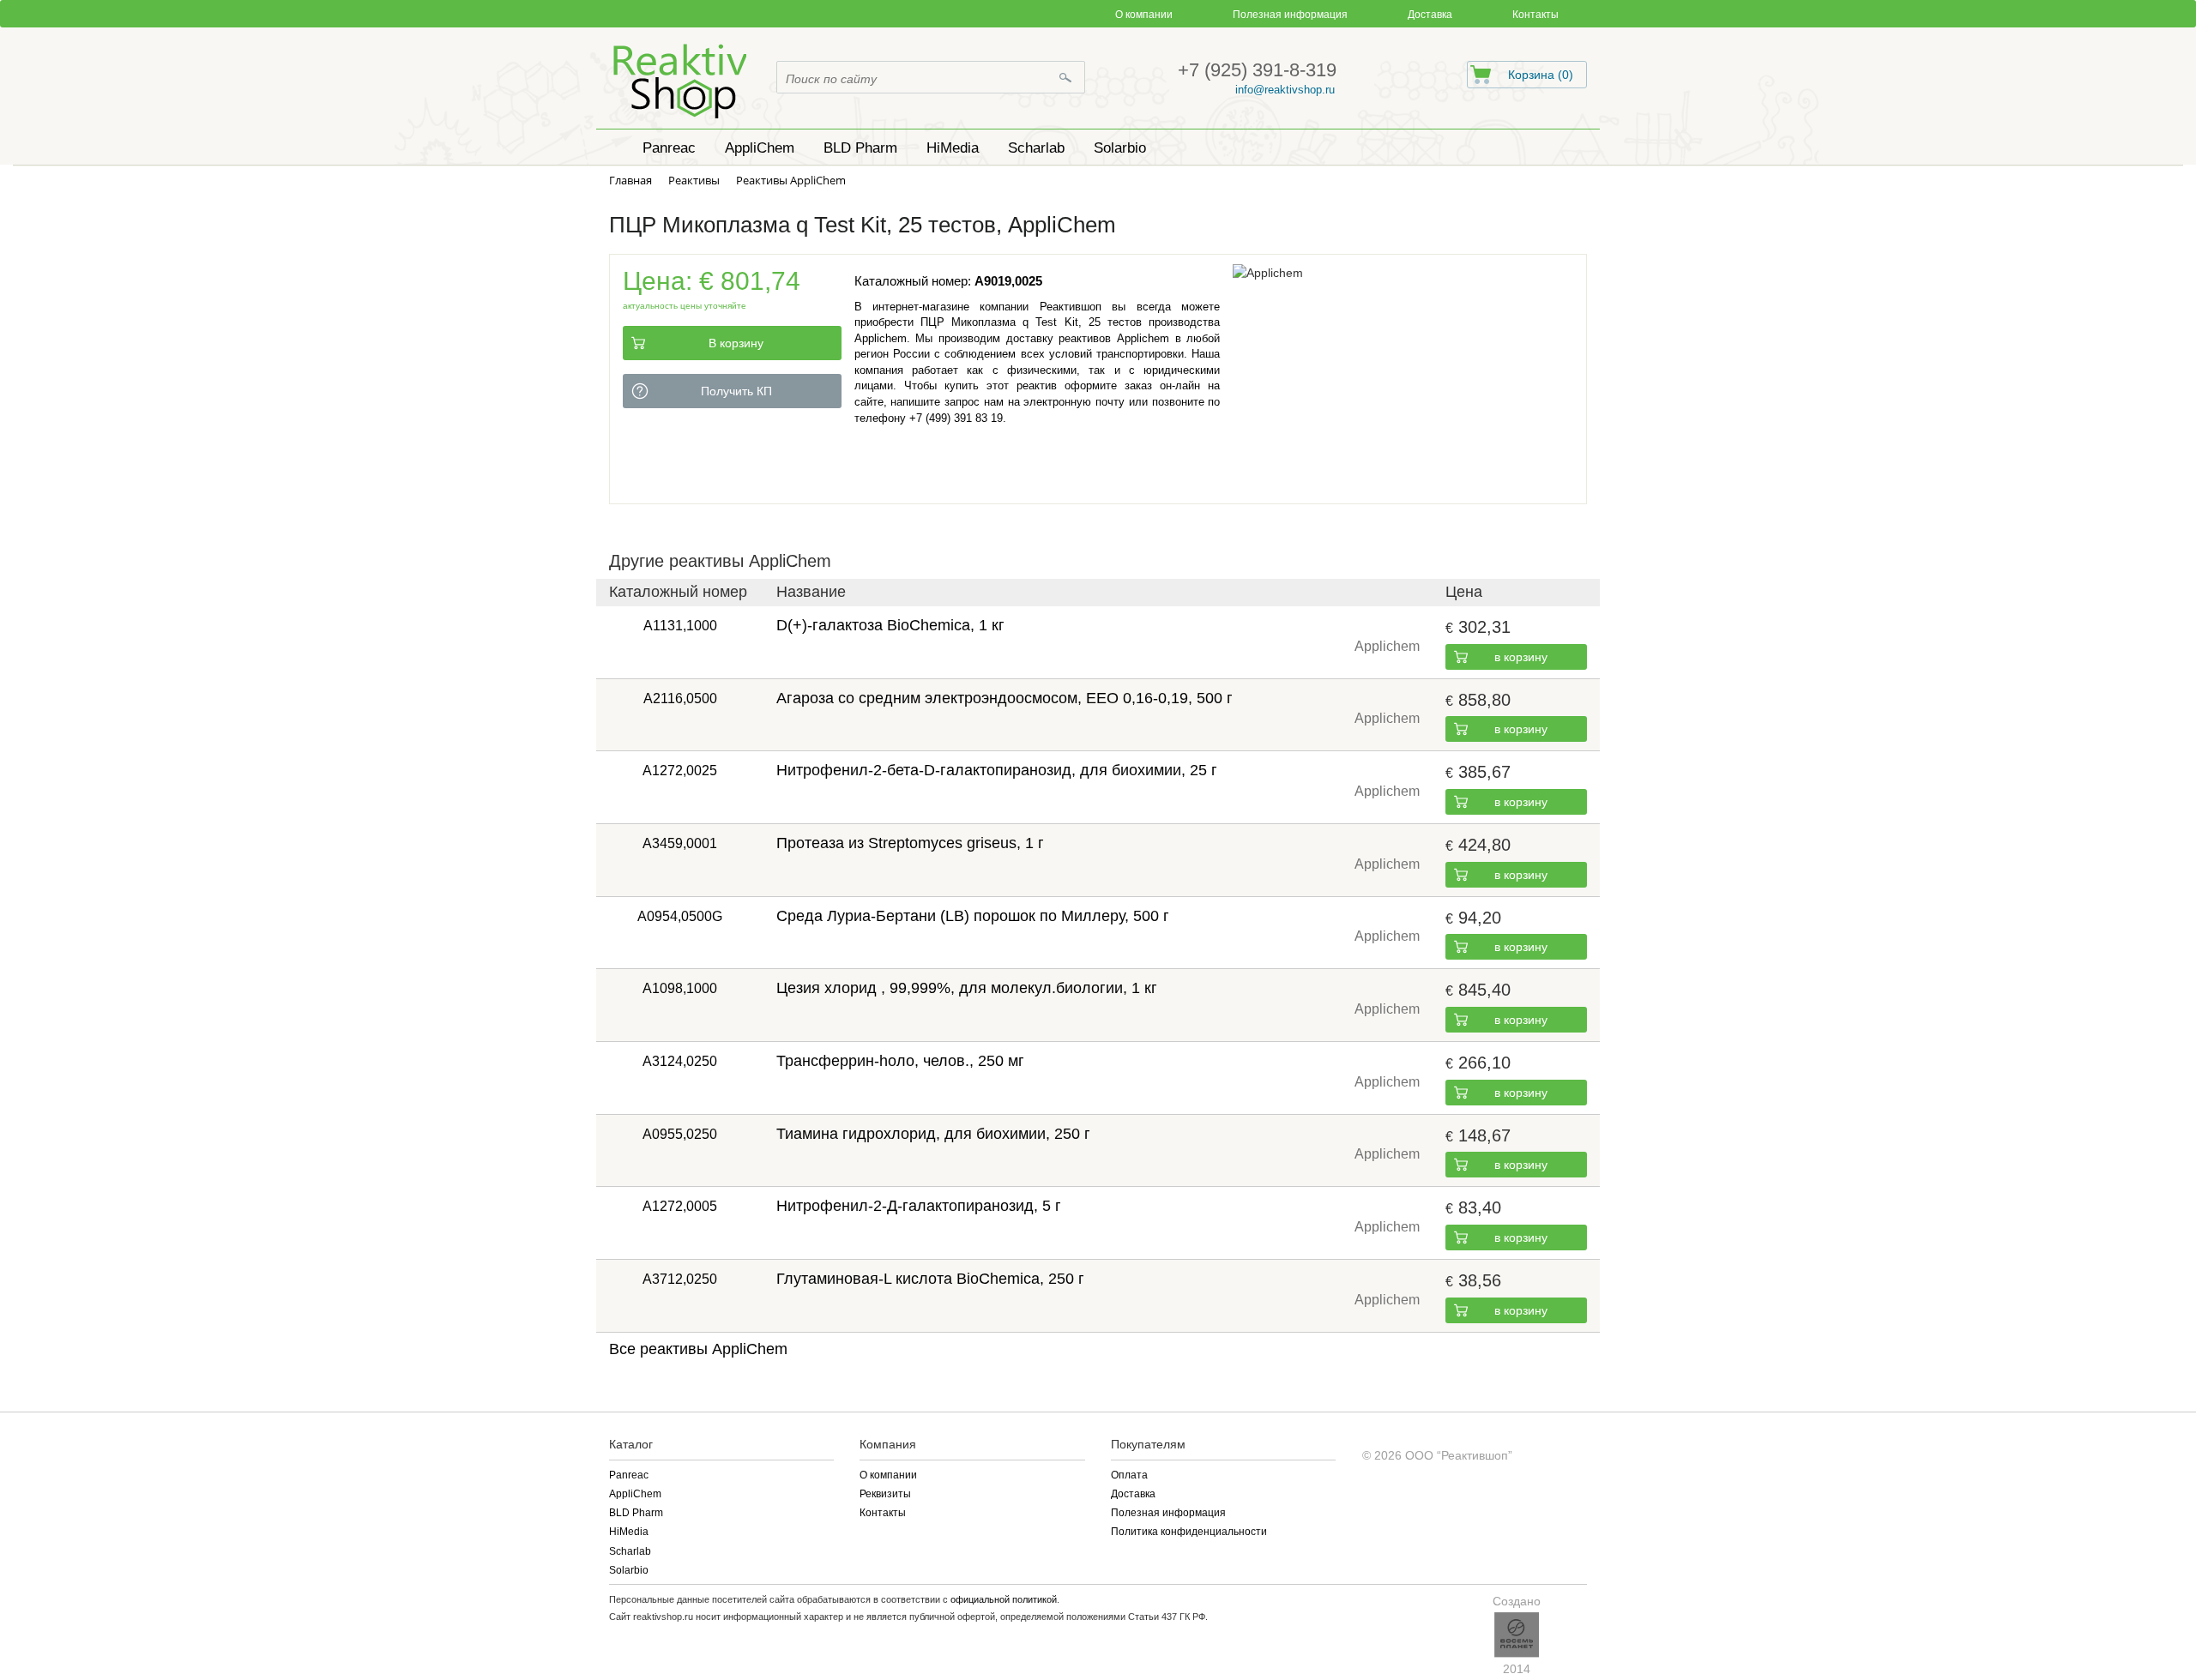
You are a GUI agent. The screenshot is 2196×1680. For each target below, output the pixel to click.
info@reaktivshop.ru (1285, 90)
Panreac (629, 1475)
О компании (1144, 15)
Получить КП (736, 391)
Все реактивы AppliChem (698, 1349)
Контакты (1535, 15)
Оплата (1129, 1475)
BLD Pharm (636, 1513)
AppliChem (635, 1494)
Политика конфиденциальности (1189, 1532)
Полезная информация (1290, 15)
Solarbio (629, 1570)
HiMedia (629, 1532)
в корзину (1521, 657)
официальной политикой (1004, 1599)
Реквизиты (885, 1494)
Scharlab (630, 1551)
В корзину (736, 343)
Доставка (1430, 15)
